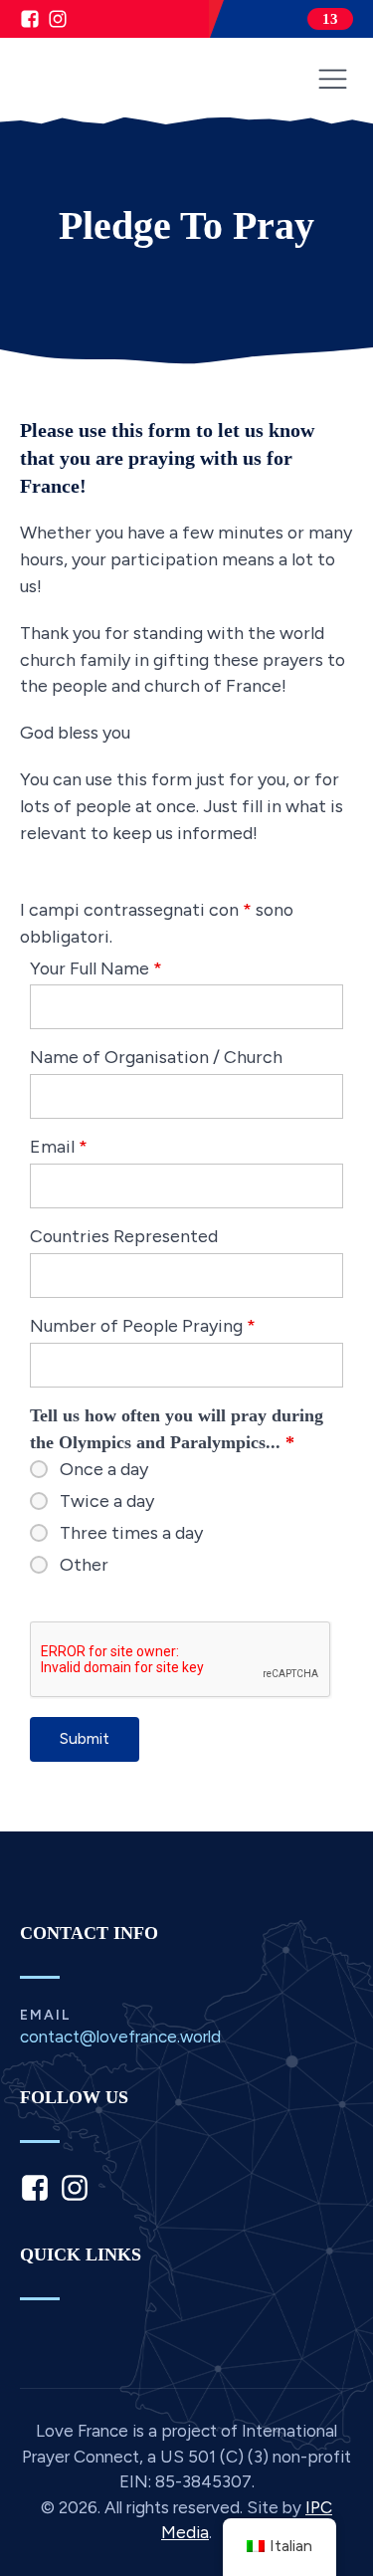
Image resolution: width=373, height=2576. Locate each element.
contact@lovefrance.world (120, 2037)
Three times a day (131, 1533)
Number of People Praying (143, 1325)
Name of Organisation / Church (156, 1057)
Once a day (104, 1469)
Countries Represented (124, 1236)
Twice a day (107, 1501)
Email (59, 1146)
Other (84, 1565)
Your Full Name (96, 968)
